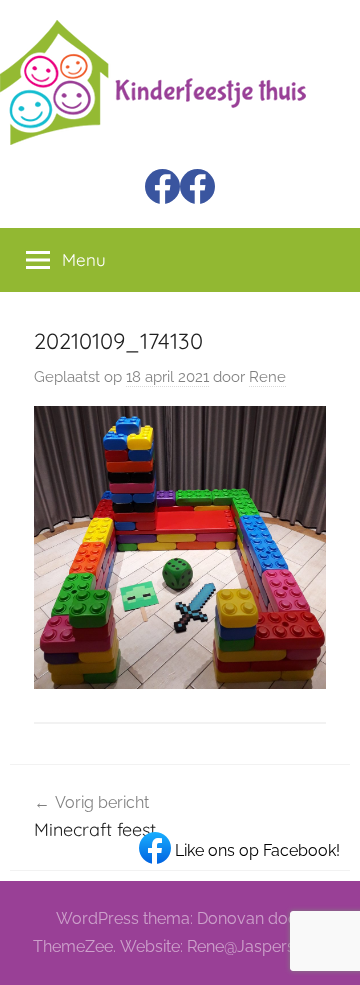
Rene (267, 377)
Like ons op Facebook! (255, 850)
